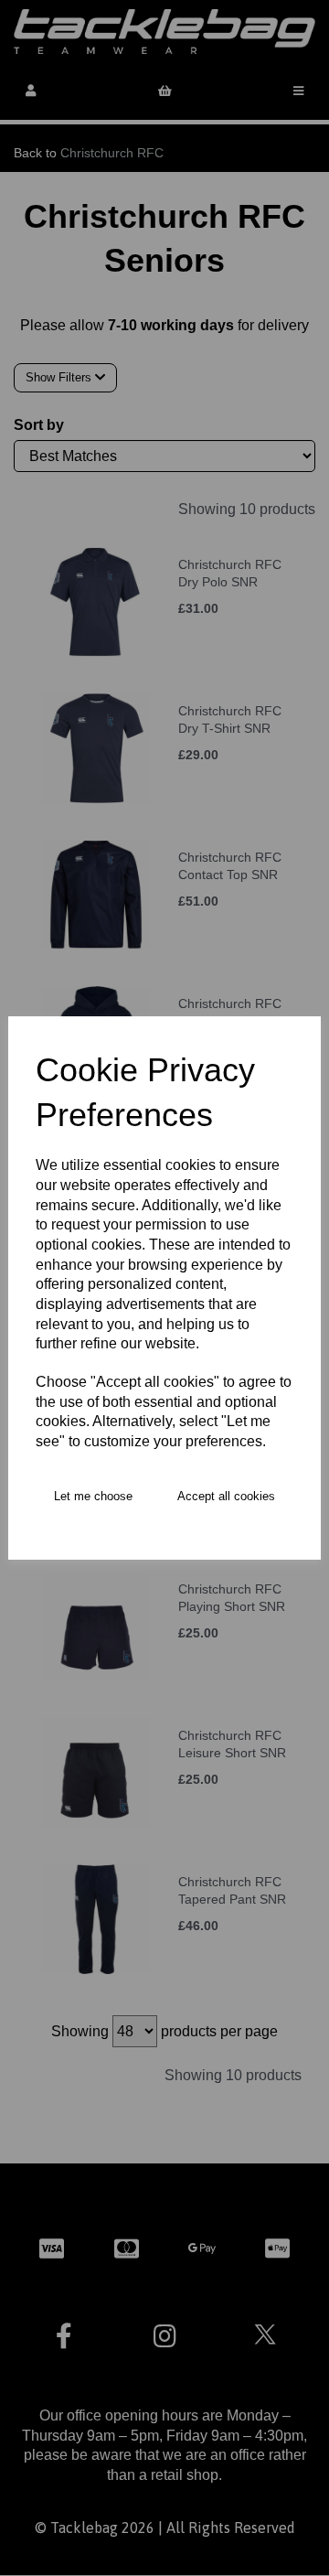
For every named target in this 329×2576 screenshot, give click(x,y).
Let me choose (93, 1496)
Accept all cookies (226, 1496)
